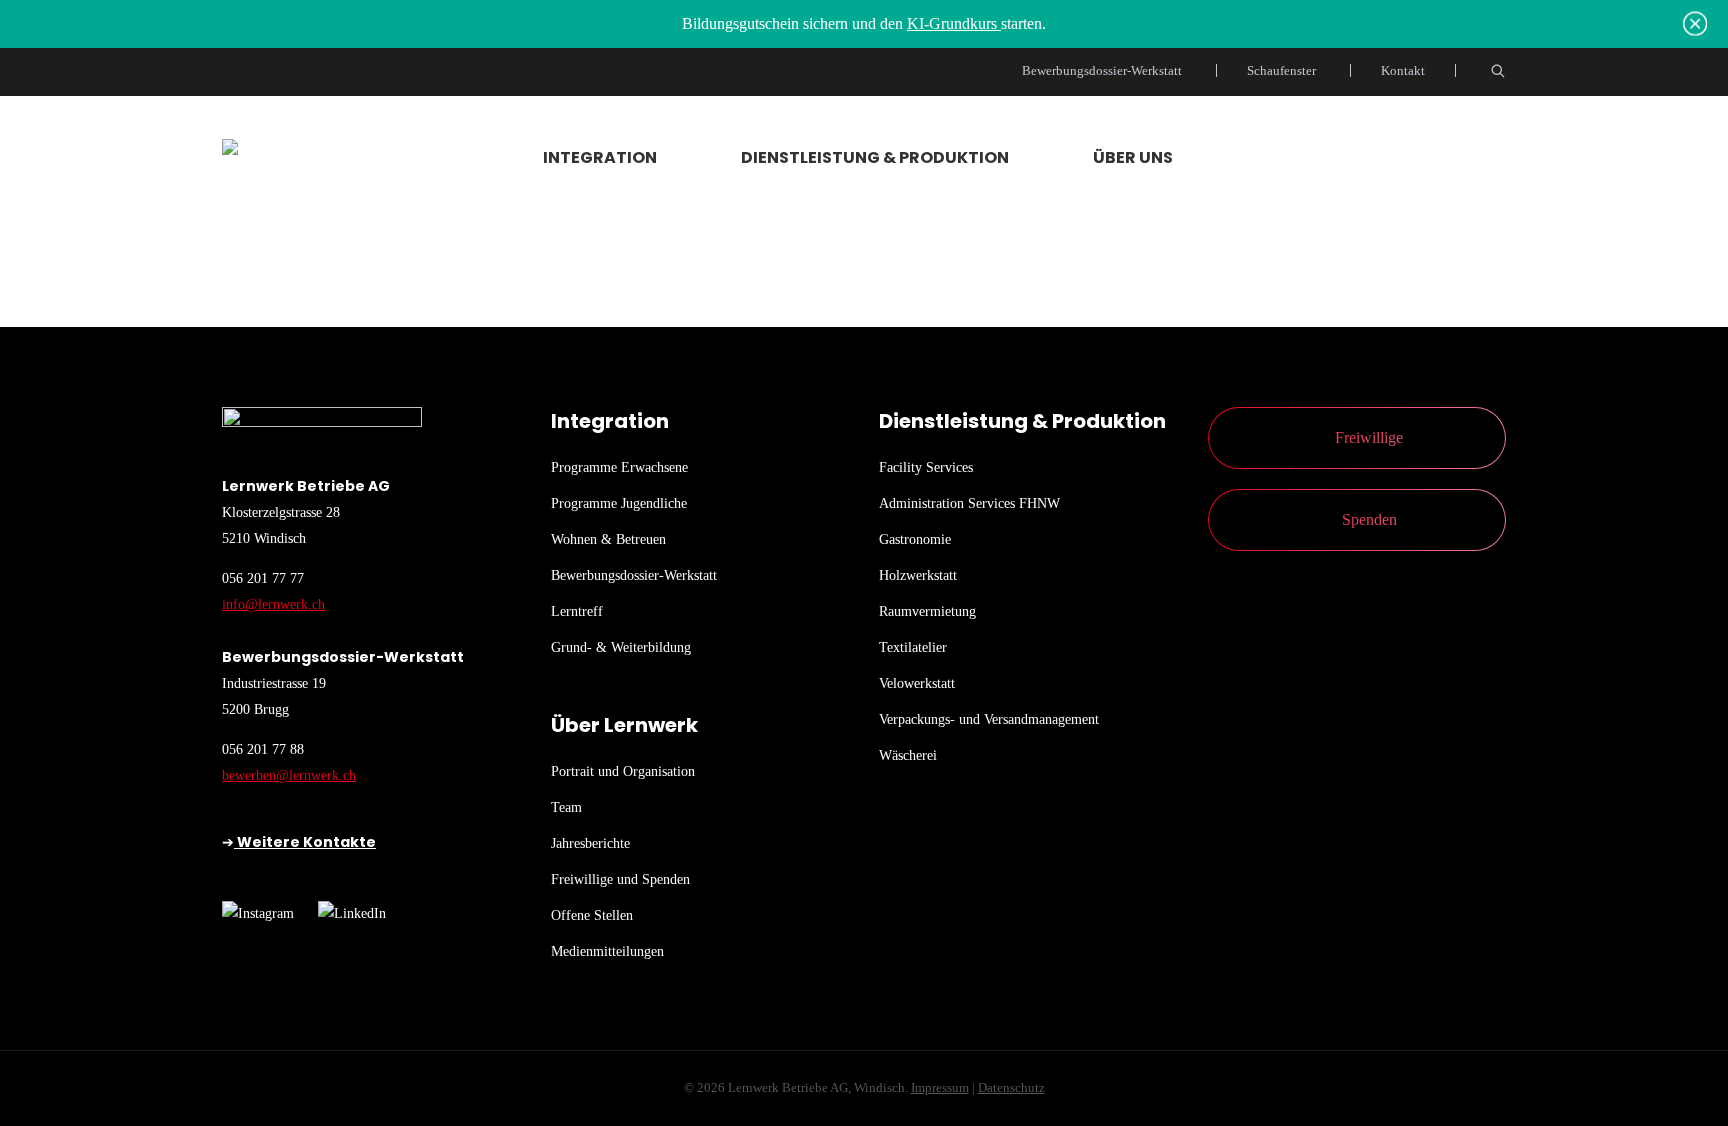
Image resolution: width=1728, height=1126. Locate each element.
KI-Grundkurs (954, 23)
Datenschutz (1011, 1087)
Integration (600, 157)
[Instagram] (258, 913)
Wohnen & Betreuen (608, 539)
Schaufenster (1281, 70)
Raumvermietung (927, 611)
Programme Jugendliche (619, 503)
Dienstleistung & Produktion (875, 157)
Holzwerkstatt (918, 575)
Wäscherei (908, 755)
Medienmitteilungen (607, 951)
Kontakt (1403, 70)
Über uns (1133, 157)
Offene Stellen (592, 915)
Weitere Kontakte (305, 842)
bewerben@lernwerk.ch (289, 775)
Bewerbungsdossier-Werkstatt (1102, 70)
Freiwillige (1369, 437)
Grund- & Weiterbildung (621, 647)
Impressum (940, 1087)
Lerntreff (577, 611)
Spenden (1369, 519)
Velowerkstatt (917, 683)
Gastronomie (915, 539)
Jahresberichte (590, 843)
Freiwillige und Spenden (620, 879)
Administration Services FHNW (969, 503)
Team (566, 807)
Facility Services (926, 467)
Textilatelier (913, 647)
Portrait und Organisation (623, 771)
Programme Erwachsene (619, 467)
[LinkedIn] (352, 913)
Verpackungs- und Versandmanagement (989, 719)
